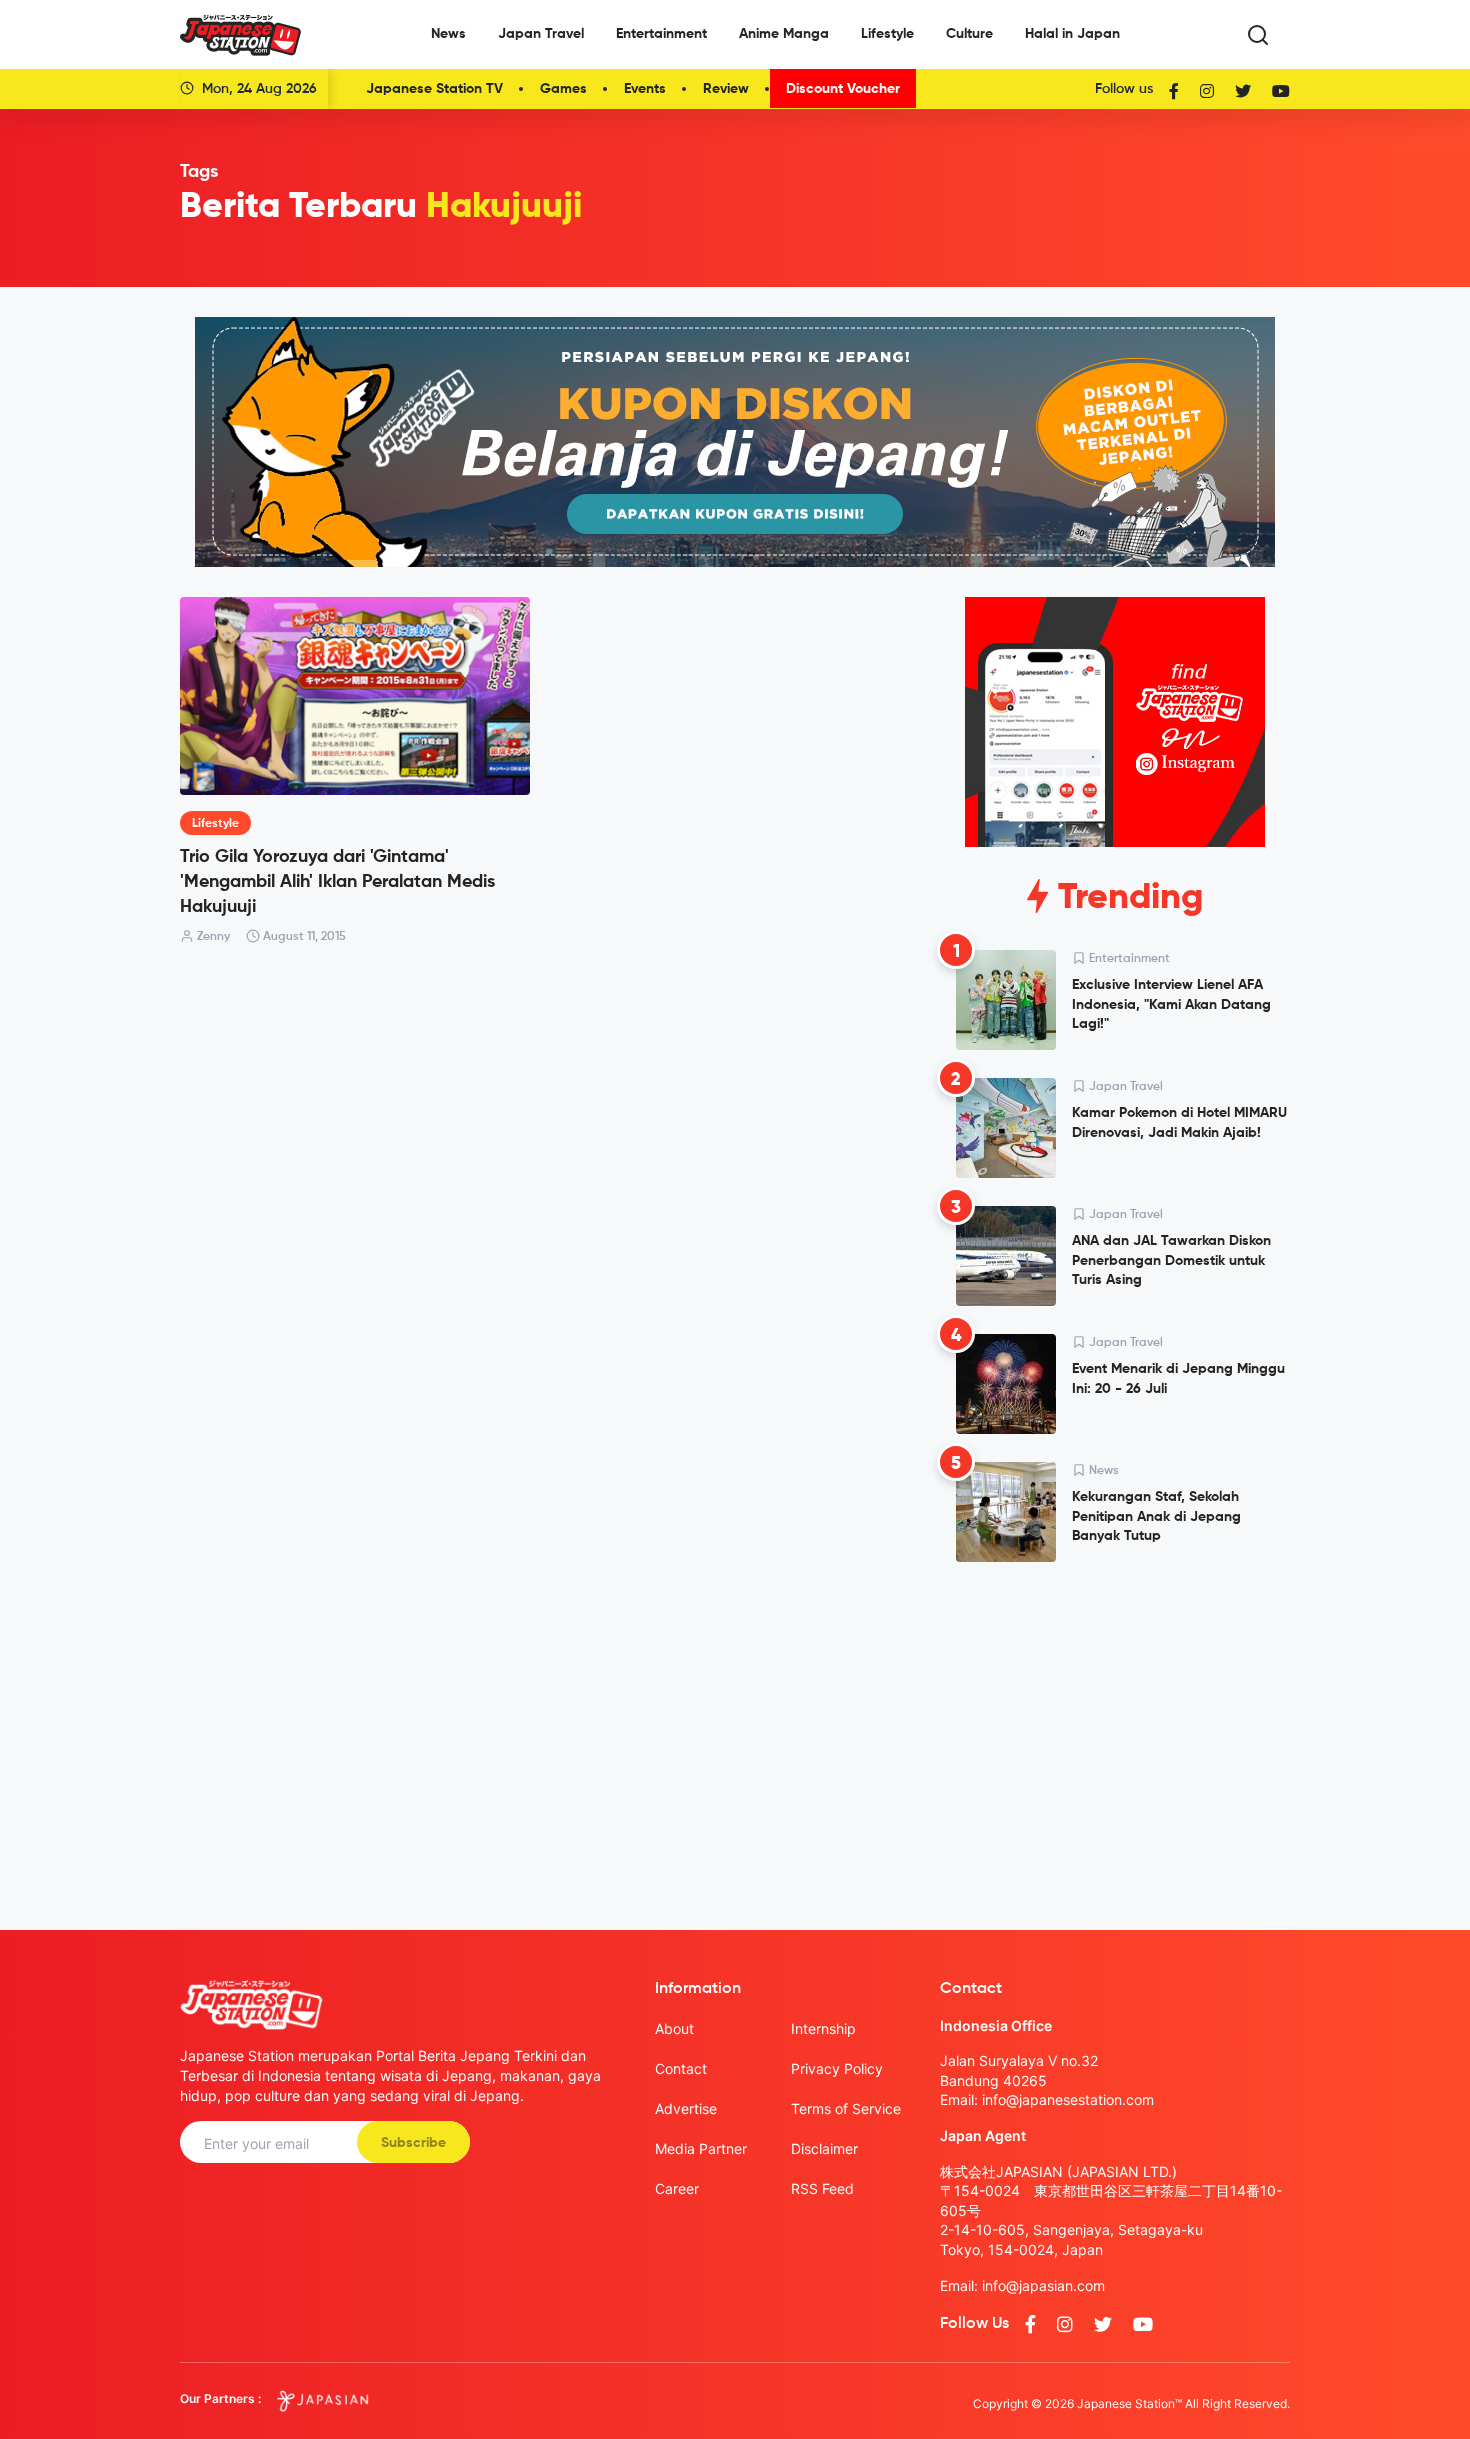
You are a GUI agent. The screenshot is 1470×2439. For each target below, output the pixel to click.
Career (677, 2188)
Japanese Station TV (434, 89)
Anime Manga (784, 34)
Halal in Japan (1072, 34)
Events (645, 89)
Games (563, 89)
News (448, 34)
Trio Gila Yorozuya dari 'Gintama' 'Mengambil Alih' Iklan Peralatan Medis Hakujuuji (337, 882)
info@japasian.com (1043, 2285)
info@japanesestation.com (1068, 2099)
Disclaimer (824, 2148)
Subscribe (413, 2143)
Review (726, 89)
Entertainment (661, 34)
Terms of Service (846, 2108)
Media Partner (701, 2148)
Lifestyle (887, 34)
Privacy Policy (837, 2068)
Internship (823, 2028)
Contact (681, 2068)
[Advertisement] (1115, 1730)
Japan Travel (541, 34)
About (674, 2028)
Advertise (686, 2108)
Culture (969, 34)
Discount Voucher (843, 89)
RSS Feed (822, 2188)
